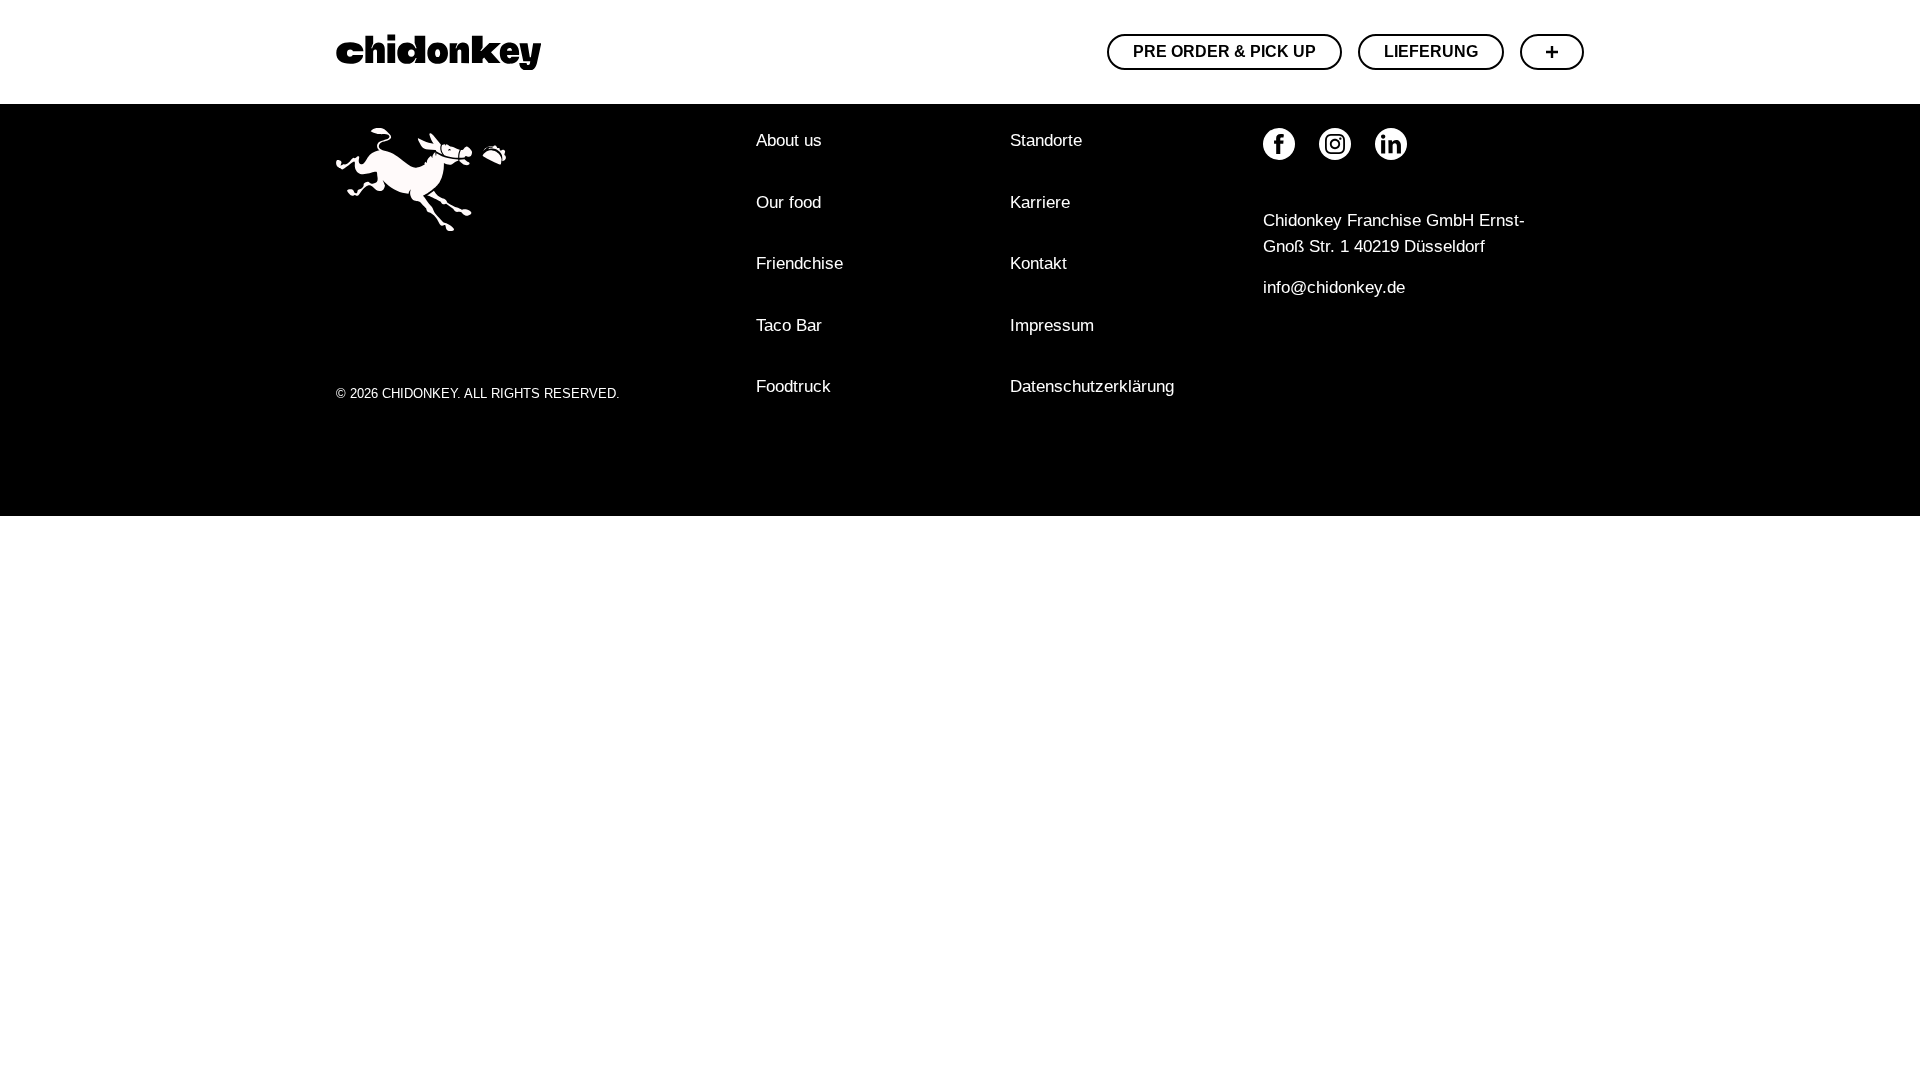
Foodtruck (793, 386)
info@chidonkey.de (1334, 287)
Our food (788, 202)
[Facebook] (1279, 144)
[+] (1552, 52)
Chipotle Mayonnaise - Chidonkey (438, 52)
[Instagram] (1335, 144)
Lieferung (1431, 51)
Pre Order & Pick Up (1224, 51)
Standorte (1046, 140)
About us (789, 140)
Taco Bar (789, 325)
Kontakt (1038, 263)
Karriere (1040, 202)
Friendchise (799, 263)
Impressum (1054, 325)
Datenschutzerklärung (1092, 386)
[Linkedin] (1391, 144)
